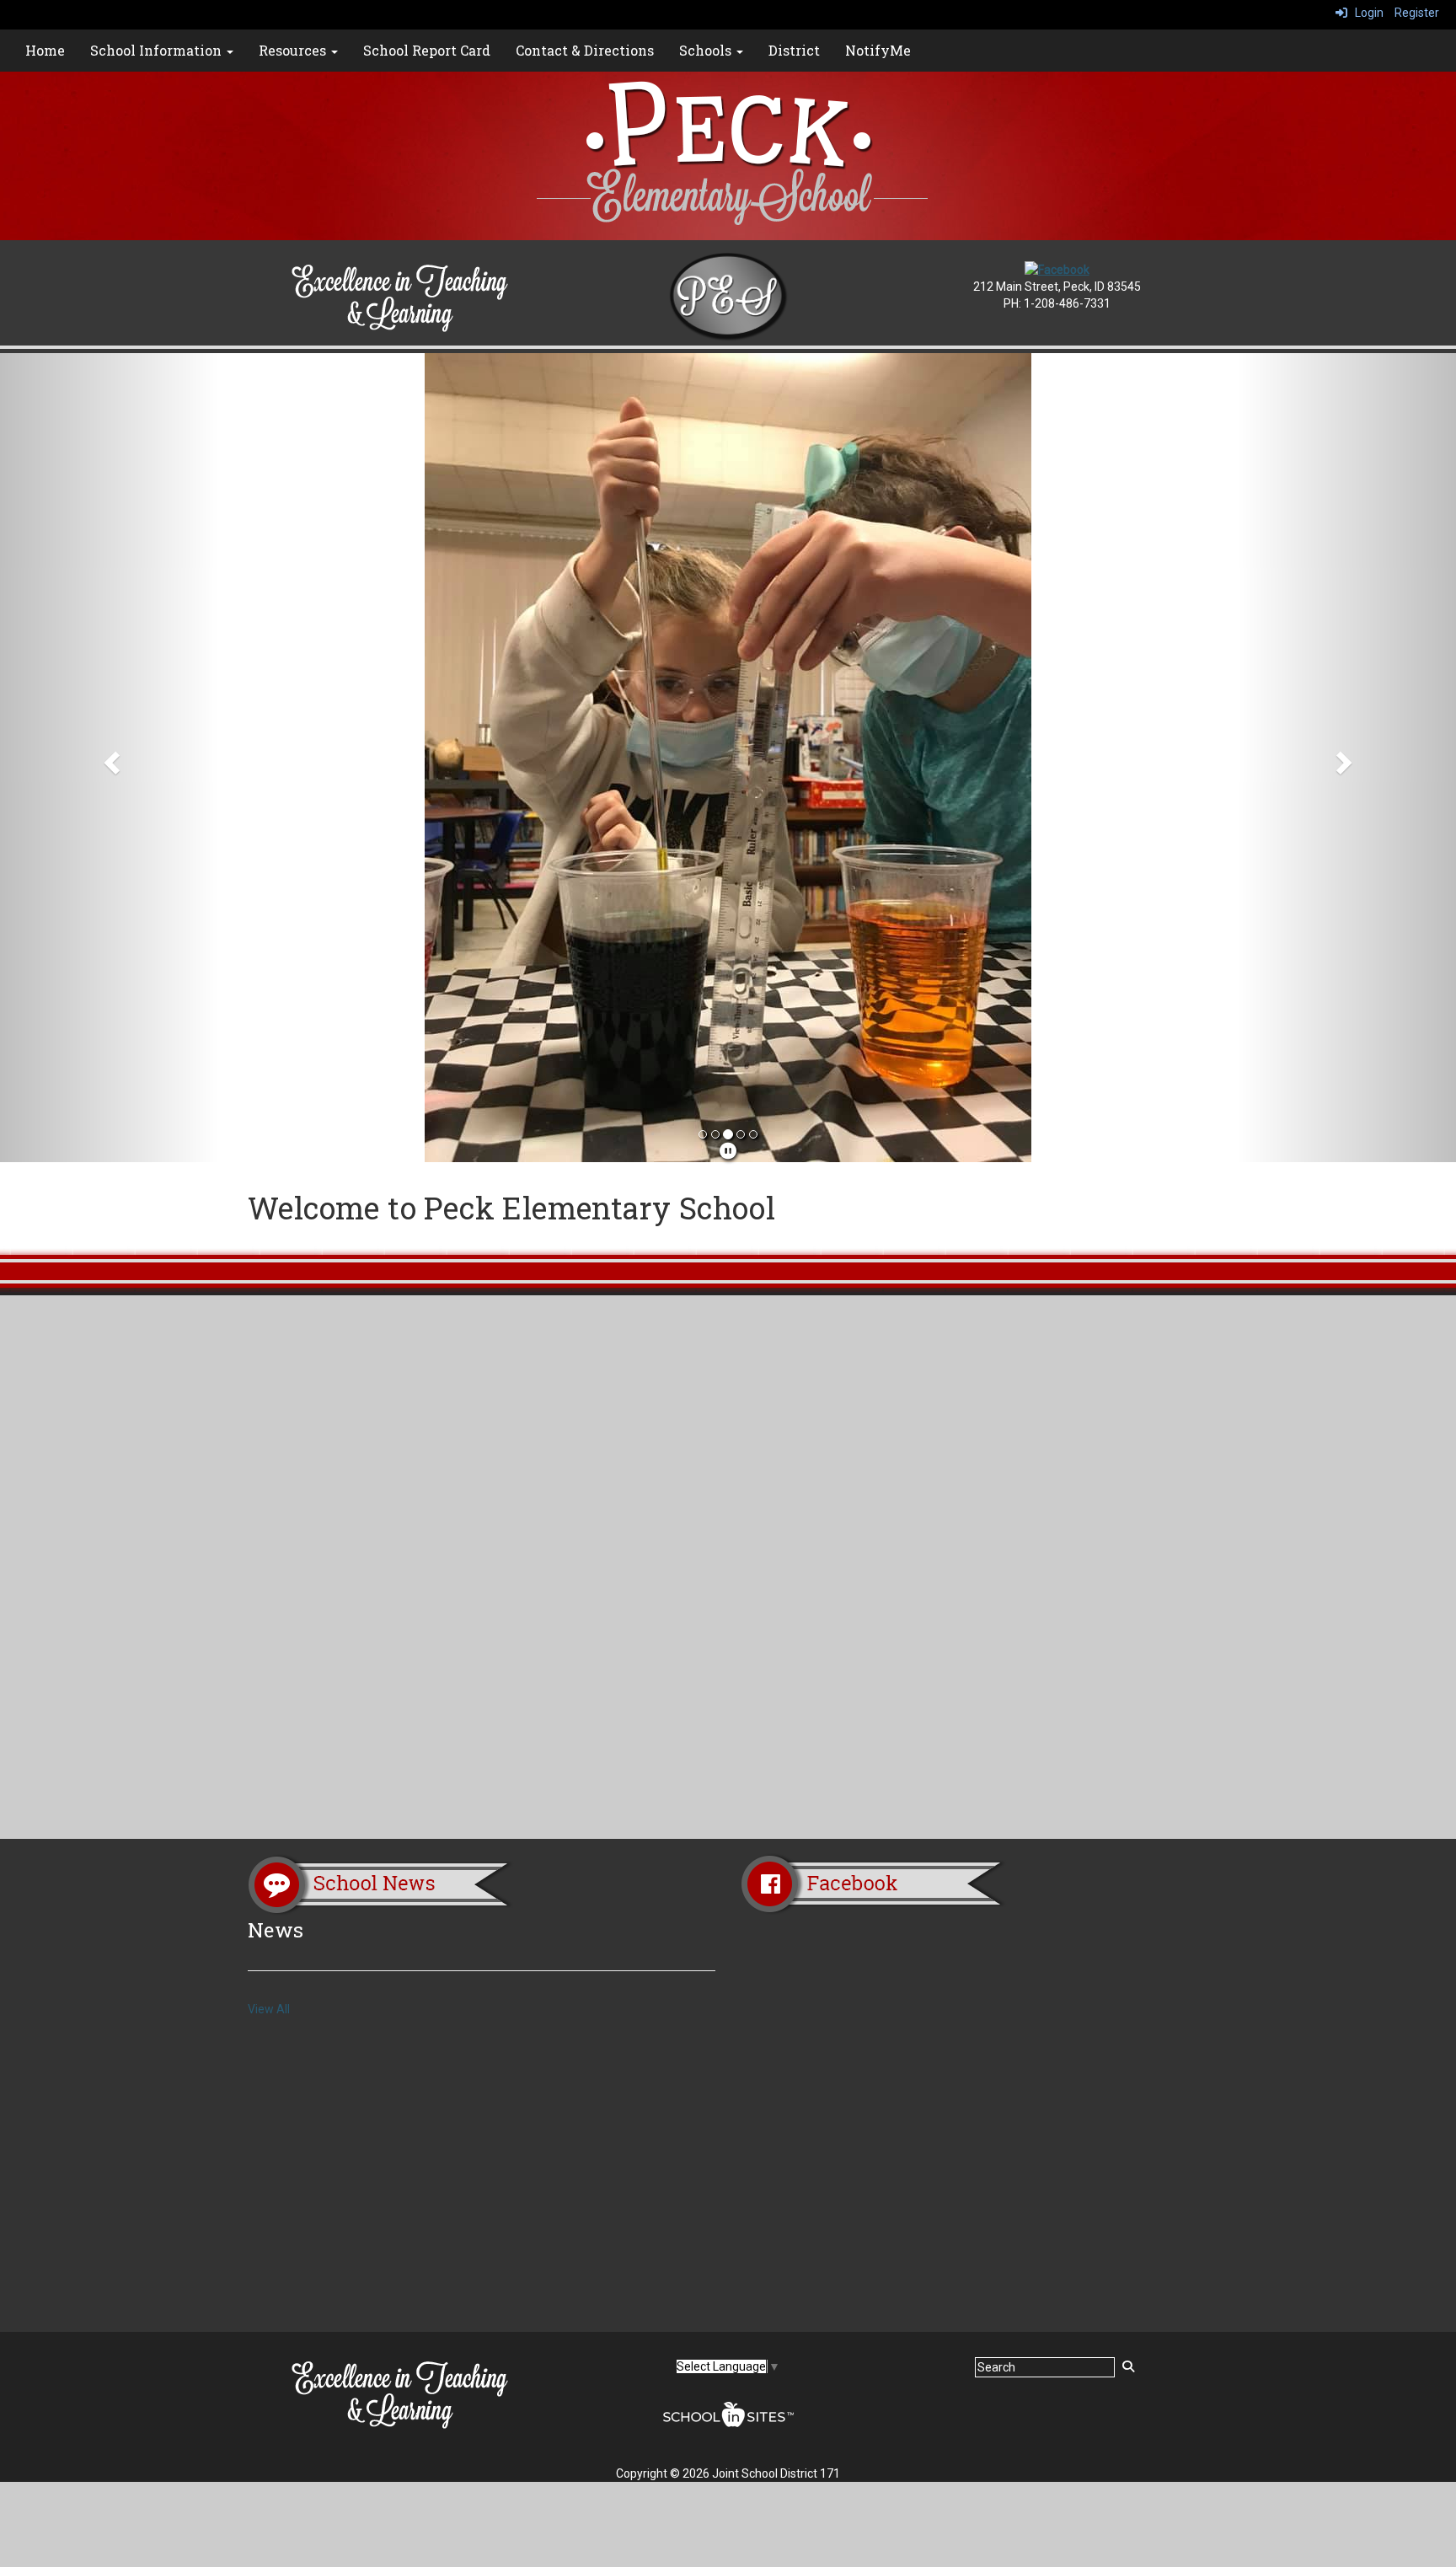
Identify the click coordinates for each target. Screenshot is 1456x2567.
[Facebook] (1057, 269)
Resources (294, 50)
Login (1365, 13)
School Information (158, 50)
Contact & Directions (585, 50)
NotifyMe (878, 50)
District (794, 50)
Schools (707, 50)
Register (1417, 13)
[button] (109, 758)
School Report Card (427, 50)
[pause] (728, 1151)
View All (269, 2009)
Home (45, 50)
